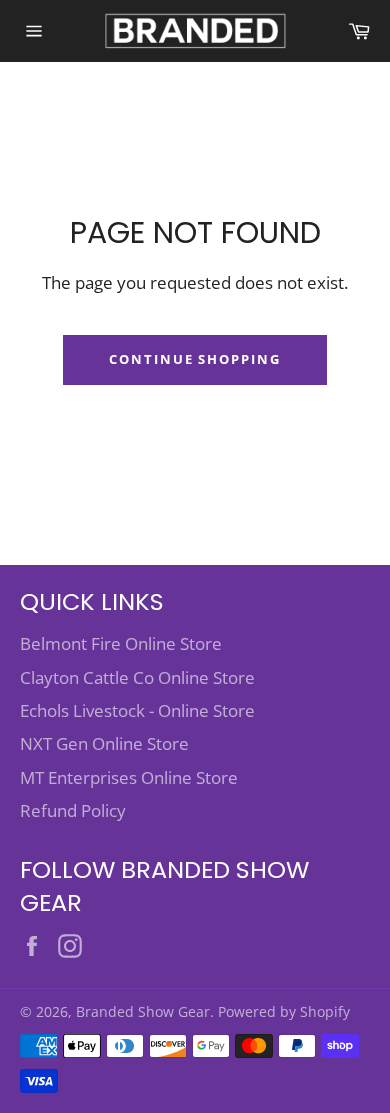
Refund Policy (73, 810)
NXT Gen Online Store (104, 743)
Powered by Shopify (284, 1011)
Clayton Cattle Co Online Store (137, 677)
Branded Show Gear (143, 1011)
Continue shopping (195, 359)
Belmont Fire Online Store (121, 643)
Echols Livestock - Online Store (137, 710)
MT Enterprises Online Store (129, 777)
